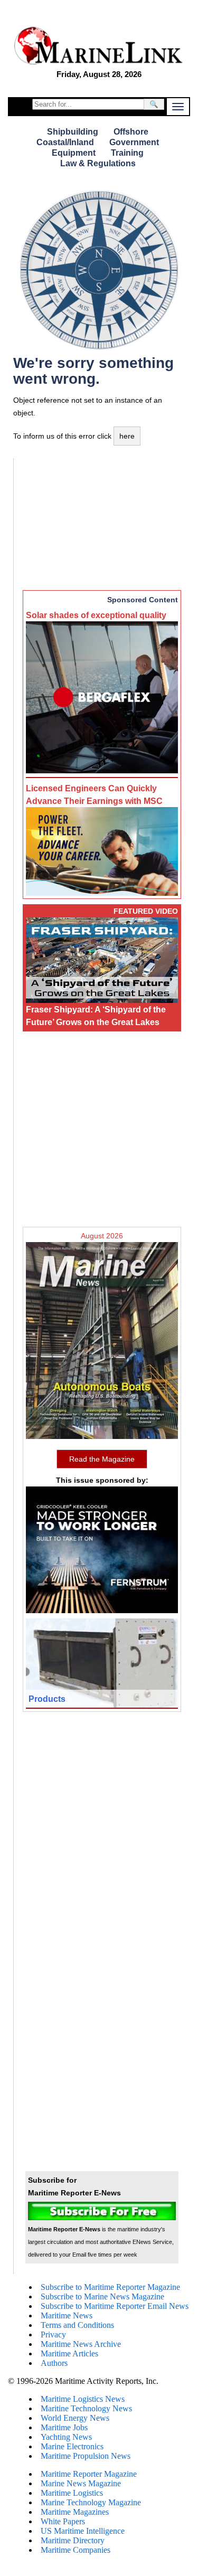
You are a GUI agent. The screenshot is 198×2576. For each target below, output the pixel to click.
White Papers (63, 2521)
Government (134, 142)
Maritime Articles (69, 2354)
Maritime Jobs (64, 2427)
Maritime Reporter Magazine (89, 2474)
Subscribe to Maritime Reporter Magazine (110, 2287)
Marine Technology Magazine (91, 2502)
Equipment (74, 153)
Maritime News (67, 2315)
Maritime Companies (76, 2550)
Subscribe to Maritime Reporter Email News (115, 2306)
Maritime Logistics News (83, 2399)
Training (127, 153)
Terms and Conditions (77, 2325)
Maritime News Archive (81, 2344)
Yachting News (66, 2437)
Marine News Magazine (81, 2483)
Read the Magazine (102, 1459)
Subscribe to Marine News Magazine (102, 2296)
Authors (54, 2363)
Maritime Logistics (72, 2493)
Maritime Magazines (75, 2512)
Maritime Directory (73, 2540)
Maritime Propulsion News (86, 2456)
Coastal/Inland (65, 142)
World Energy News (75, 2418)
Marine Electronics (72, 2446)
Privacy (53, 2334)
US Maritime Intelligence (83, 2531)
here (127, 436)
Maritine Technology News (86, 2408)
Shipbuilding (73, 132)
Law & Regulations (98, 163)
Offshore (131, 132)
